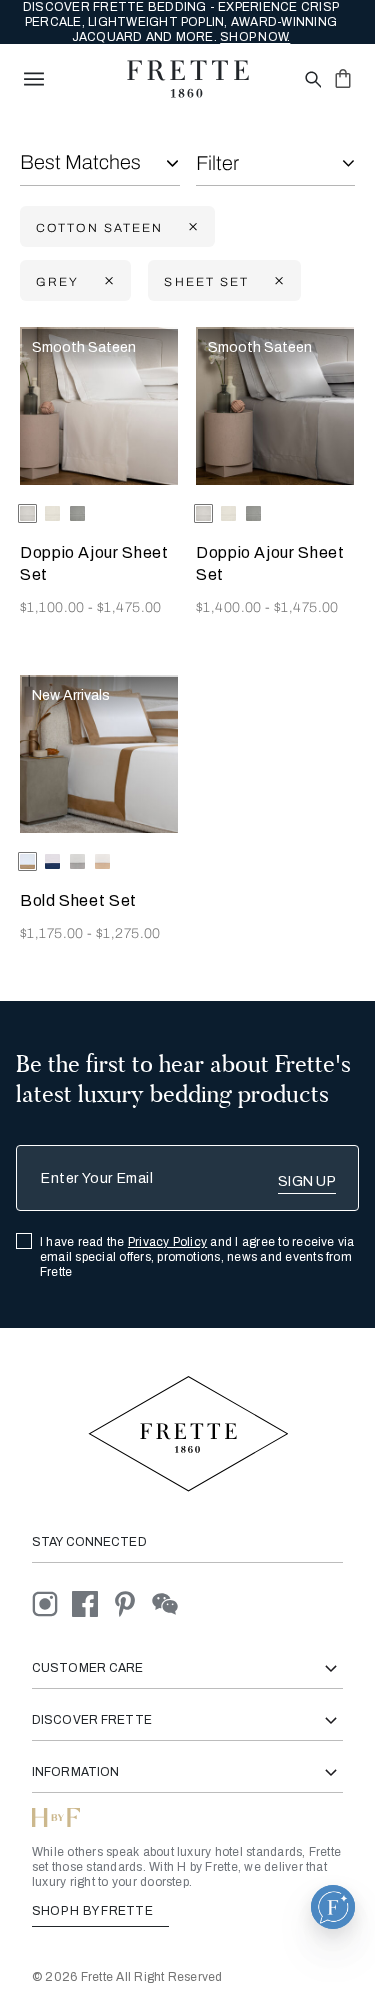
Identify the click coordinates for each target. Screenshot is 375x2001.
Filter (217, 163)
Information (75, 1772)
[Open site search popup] (311, 80)
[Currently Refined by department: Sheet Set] (277, 281)
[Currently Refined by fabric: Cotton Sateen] (191, 227)
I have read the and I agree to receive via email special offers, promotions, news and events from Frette (197, 1257)
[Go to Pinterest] (132, 1603)
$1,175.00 (53, 933)
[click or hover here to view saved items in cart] (343, 78)
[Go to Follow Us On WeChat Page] (170, 1603)
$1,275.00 (128, 933)
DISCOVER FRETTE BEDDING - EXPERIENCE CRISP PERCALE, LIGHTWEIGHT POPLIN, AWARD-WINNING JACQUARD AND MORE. (181, 22)
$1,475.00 (129, 607)
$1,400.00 (230, 607)
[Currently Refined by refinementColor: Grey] (107, 281)
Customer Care (88, 1668)
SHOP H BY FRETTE (94, 1911)
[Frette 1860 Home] (188, 79)
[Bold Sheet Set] (99, 754)
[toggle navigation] (34, 79)
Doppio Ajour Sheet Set (94, 563)
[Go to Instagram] (52, 1603)
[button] (333, 1907)
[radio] (52, 513)
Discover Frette (92, 1720)
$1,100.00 (54, 607)
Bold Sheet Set (78, 900)
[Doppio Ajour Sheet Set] (99, 406)
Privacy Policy (167, 1242)
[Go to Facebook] (92, 1603)
